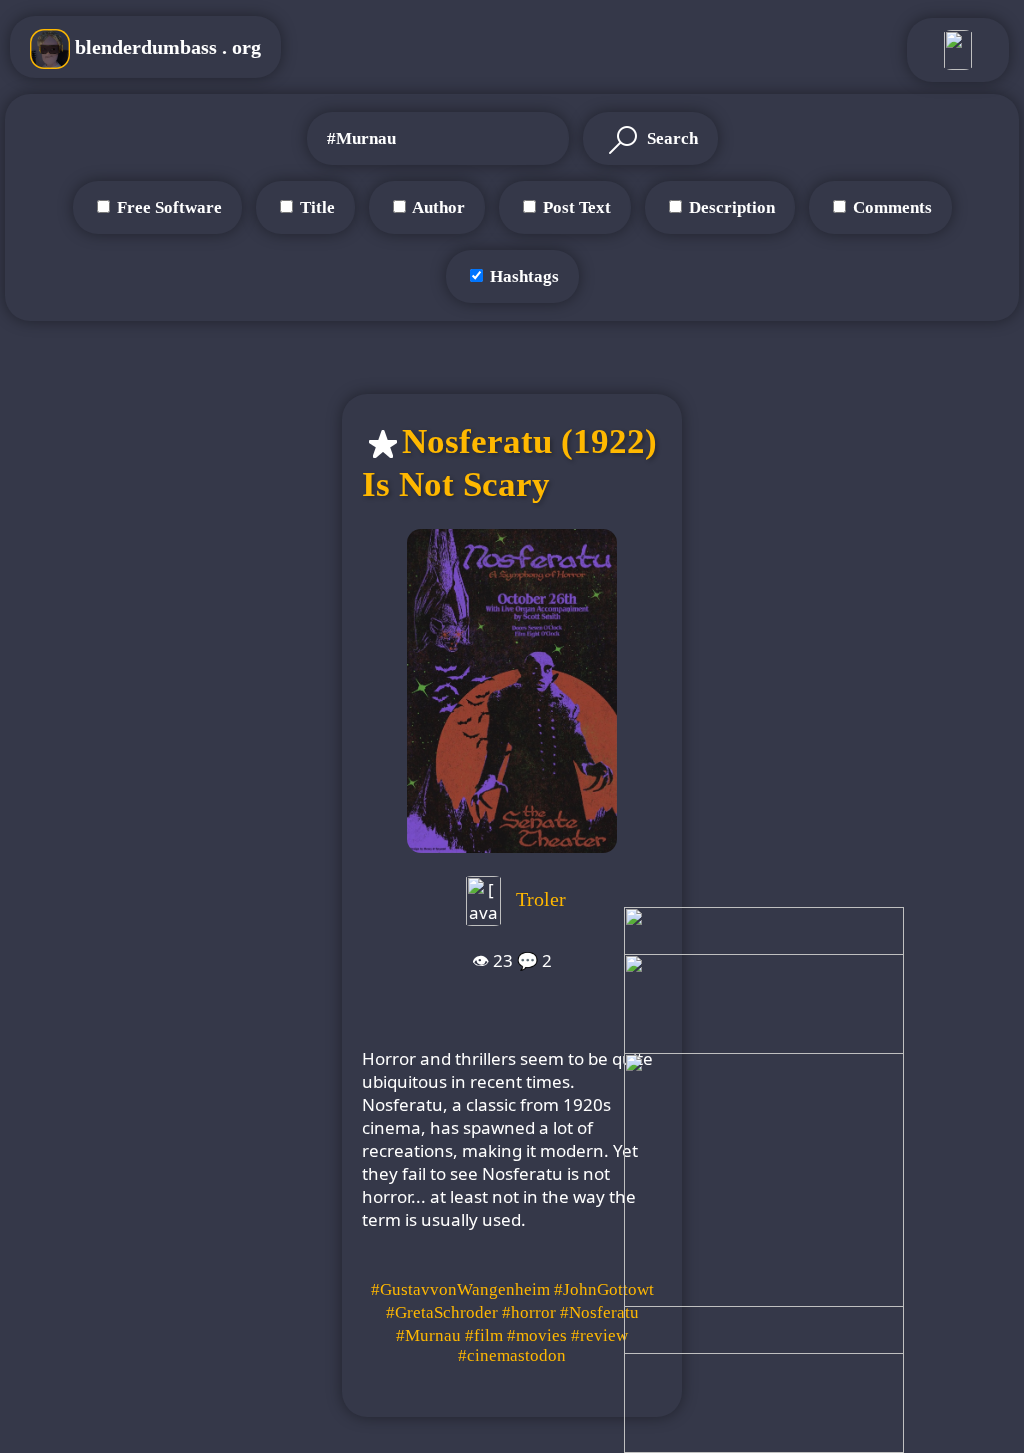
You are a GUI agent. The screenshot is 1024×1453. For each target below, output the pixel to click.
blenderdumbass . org (165, 47)
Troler (541, 898)
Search (670, 138)
